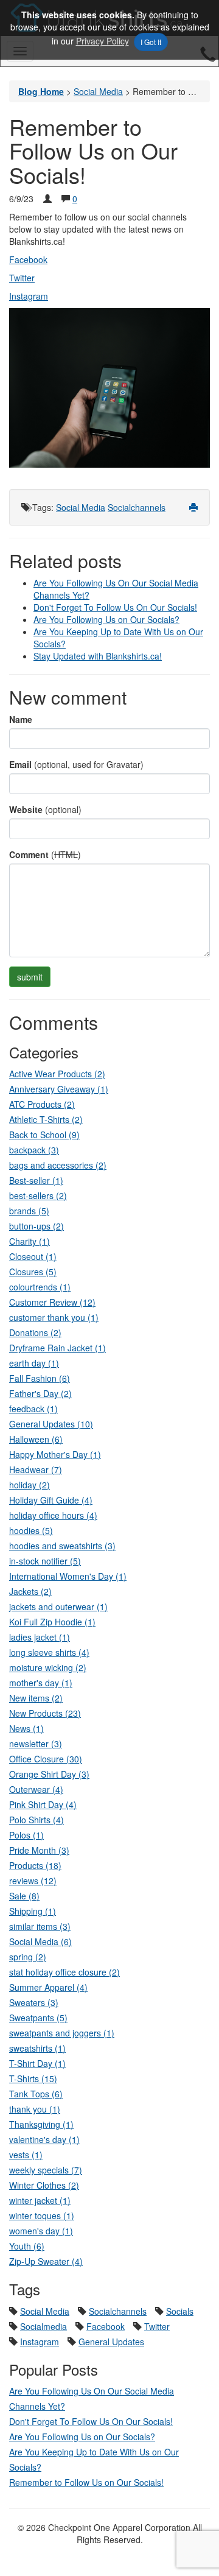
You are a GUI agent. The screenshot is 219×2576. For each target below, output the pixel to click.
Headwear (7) (36, 1469)
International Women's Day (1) (68, 1576)
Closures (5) (33, 1272)
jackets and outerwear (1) (58, 1606)
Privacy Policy (103, 41)
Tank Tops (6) (36, 2094)
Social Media (81, 507)
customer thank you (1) (54, 1317)
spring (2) (28, 1957)
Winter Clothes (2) (44, 2185)
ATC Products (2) (42, 1104)
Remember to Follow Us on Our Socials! (86, 2482)
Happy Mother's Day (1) (55, 1454)
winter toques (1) (42, 2215)
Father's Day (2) (40, 1393)
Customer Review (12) (52, 1302)
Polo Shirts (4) (36, 1820)
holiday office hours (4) (53, 1515)
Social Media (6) (40, 1941)
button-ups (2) (36, 1226)
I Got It (151, 42)
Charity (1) (30, 1241)
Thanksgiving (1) (41, 2124)
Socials (180, 2311)
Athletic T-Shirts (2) (46, 1119)
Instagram (40, 2342)
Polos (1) (26, 1835)
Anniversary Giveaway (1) (59, 1089)
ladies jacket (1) (40, 1637)
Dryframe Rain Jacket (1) (57, 1348)
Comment (29, 854)
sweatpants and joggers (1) (62, 2033)
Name (21, 719)
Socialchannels (137, 507)
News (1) (26, 1728)
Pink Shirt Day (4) (43, 1804)
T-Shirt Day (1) (37, 2063)
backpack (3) (34, 1150)
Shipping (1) (33, 1911)
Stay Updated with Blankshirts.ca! (98, 656)
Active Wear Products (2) (57, 1074)
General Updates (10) (51, 1424)
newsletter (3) (36, 1744)
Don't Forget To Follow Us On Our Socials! (115, 607)
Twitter (157, 2326)
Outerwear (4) (36, 1789)
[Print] (193, 507)
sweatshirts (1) (37, 2048)
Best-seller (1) (36, 1180)
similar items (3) (40, 1926)
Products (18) (35, 1865)
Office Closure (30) (46, 1759)
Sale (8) (24, 1896)
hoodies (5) (31, 1530)
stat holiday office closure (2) (64, 1972)
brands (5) (29, 1211)
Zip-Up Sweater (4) (46, 2261)
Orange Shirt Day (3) (49, 1774)
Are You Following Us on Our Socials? (106, 619)
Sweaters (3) (34, 2002)
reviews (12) (33, 1881)
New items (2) (36, 1698)
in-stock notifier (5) (45, 1561)
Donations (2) (35, 1332)
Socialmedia (43, 2326)
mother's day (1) (41, 1683)
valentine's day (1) (44, 2139)
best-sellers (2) (38, 1195)
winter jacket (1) (40, 2200)
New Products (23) (45, 1713)
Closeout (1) (33, 1256)
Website (26, 809)
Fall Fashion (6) (40, 1378)
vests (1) (26, 2155)
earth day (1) (34, 1363)
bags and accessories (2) (58, 1165)
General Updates (111, 2342)
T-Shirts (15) (33, 2078)
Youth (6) (27, 2246)
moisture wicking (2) (48, 1667)
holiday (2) (30, 1485)
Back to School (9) (44, 1135)
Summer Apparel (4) (48, 1987)
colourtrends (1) (40, 1287)
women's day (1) (41, 2231)
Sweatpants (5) (38, 2018)
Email (20, 764)
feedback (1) (33, 1409)
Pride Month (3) (39, 1850)
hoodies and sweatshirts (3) (62, 1546)
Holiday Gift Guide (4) (51, 1500)
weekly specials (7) (46, 2170)
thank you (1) (35, 2109)
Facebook (28, 259)
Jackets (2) (30, 1591)
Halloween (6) (36, 1439)
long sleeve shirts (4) (49, 1652)
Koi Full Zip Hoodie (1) (52, 1622)
